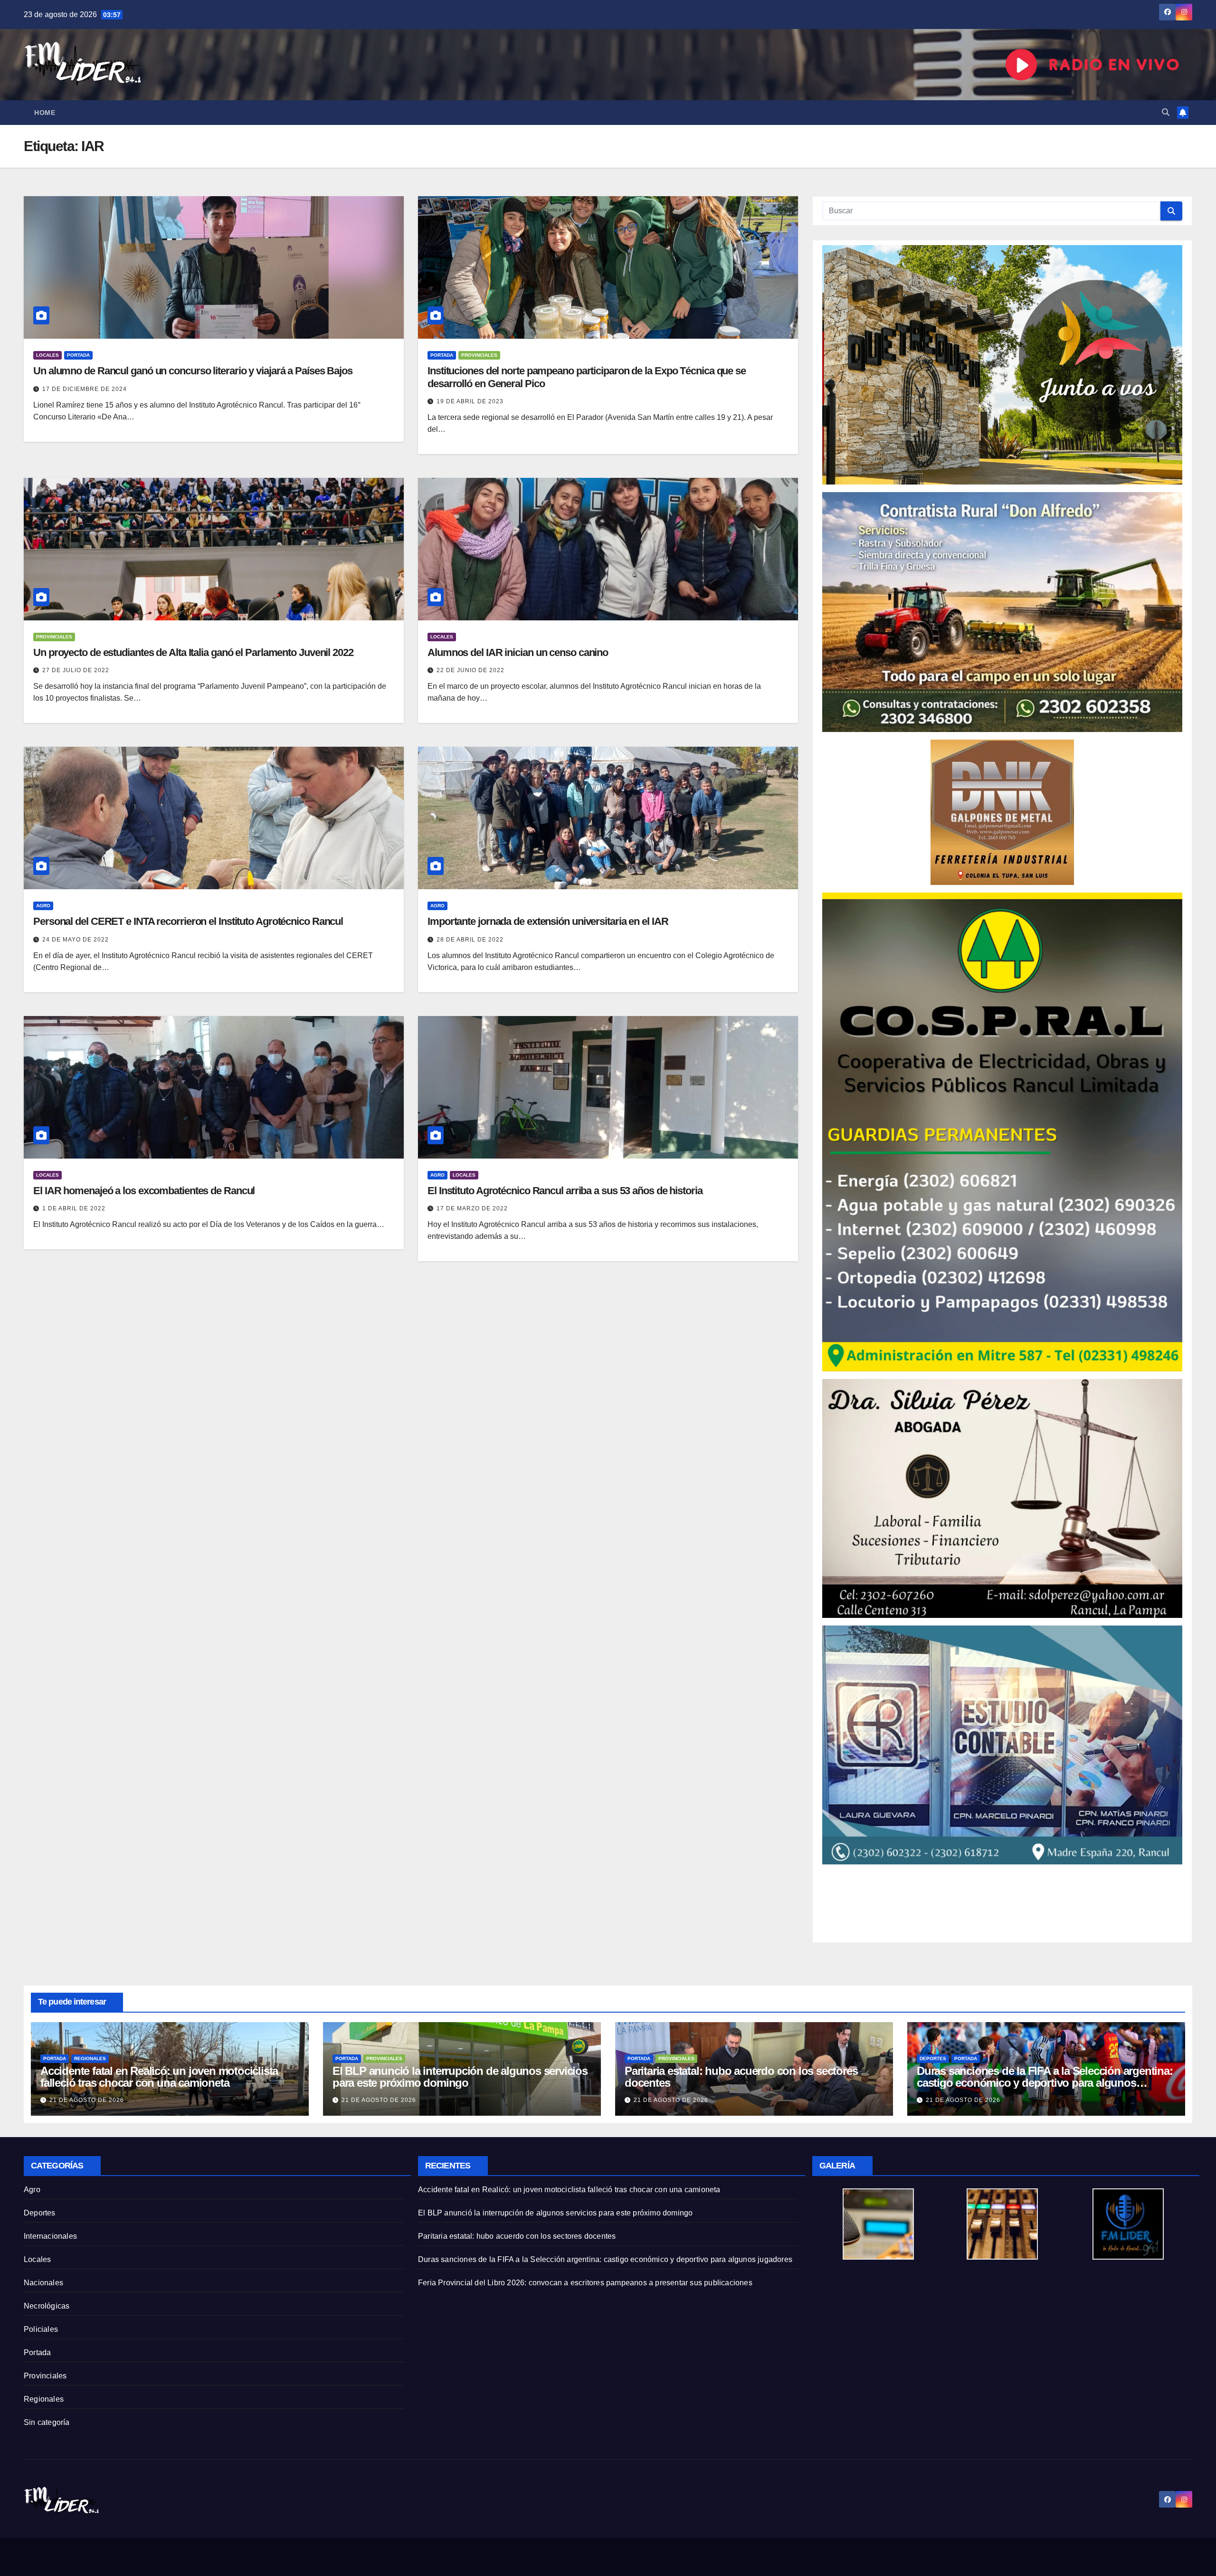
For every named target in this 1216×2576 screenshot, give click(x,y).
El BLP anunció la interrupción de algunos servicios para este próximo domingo (460, 2077)
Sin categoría (47, 2422)
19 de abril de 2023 (470, 401)
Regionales (90, 2058)
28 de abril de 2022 (470, 940)
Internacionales (50, 2236)
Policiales (41, 2329)
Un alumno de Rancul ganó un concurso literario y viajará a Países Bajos (193, 371)
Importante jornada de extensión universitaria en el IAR (548, 921)
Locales (47, 355)
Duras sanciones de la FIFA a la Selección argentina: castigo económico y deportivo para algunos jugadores (1045, 2083)
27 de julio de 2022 (76, 670)
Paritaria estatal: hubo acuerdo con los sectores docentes (741, 2077)
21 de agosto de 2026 (87, 2100)
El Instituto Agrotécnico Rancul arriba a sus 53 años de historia (565, 1191)
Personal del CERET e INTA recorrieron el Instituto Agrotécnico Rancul (188, 921)
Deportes (933, 2058)
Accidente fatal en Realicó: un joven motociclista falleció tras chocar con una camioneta (159, 2077)
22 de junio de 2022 (470, 670)
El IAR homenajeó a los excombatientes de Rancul (144, 1191)
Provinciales (479, 355)
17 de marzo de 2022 (472, 1208)
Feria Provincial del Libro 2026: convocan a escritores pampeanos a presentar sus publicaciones (585, 2283)
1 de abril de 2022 (74, 1208)
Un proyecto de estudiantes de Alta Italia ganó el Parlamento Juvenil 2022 (193, 652)
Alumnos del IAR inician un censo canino (518, 652)
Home (45, 113)
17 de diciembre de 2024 (85, 389)
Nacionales (43, 2283)
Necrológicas (47, 2306)
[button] (1166, 112)
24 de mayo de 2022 (76, 940)
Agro (43, 906)
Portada (78, 355)
